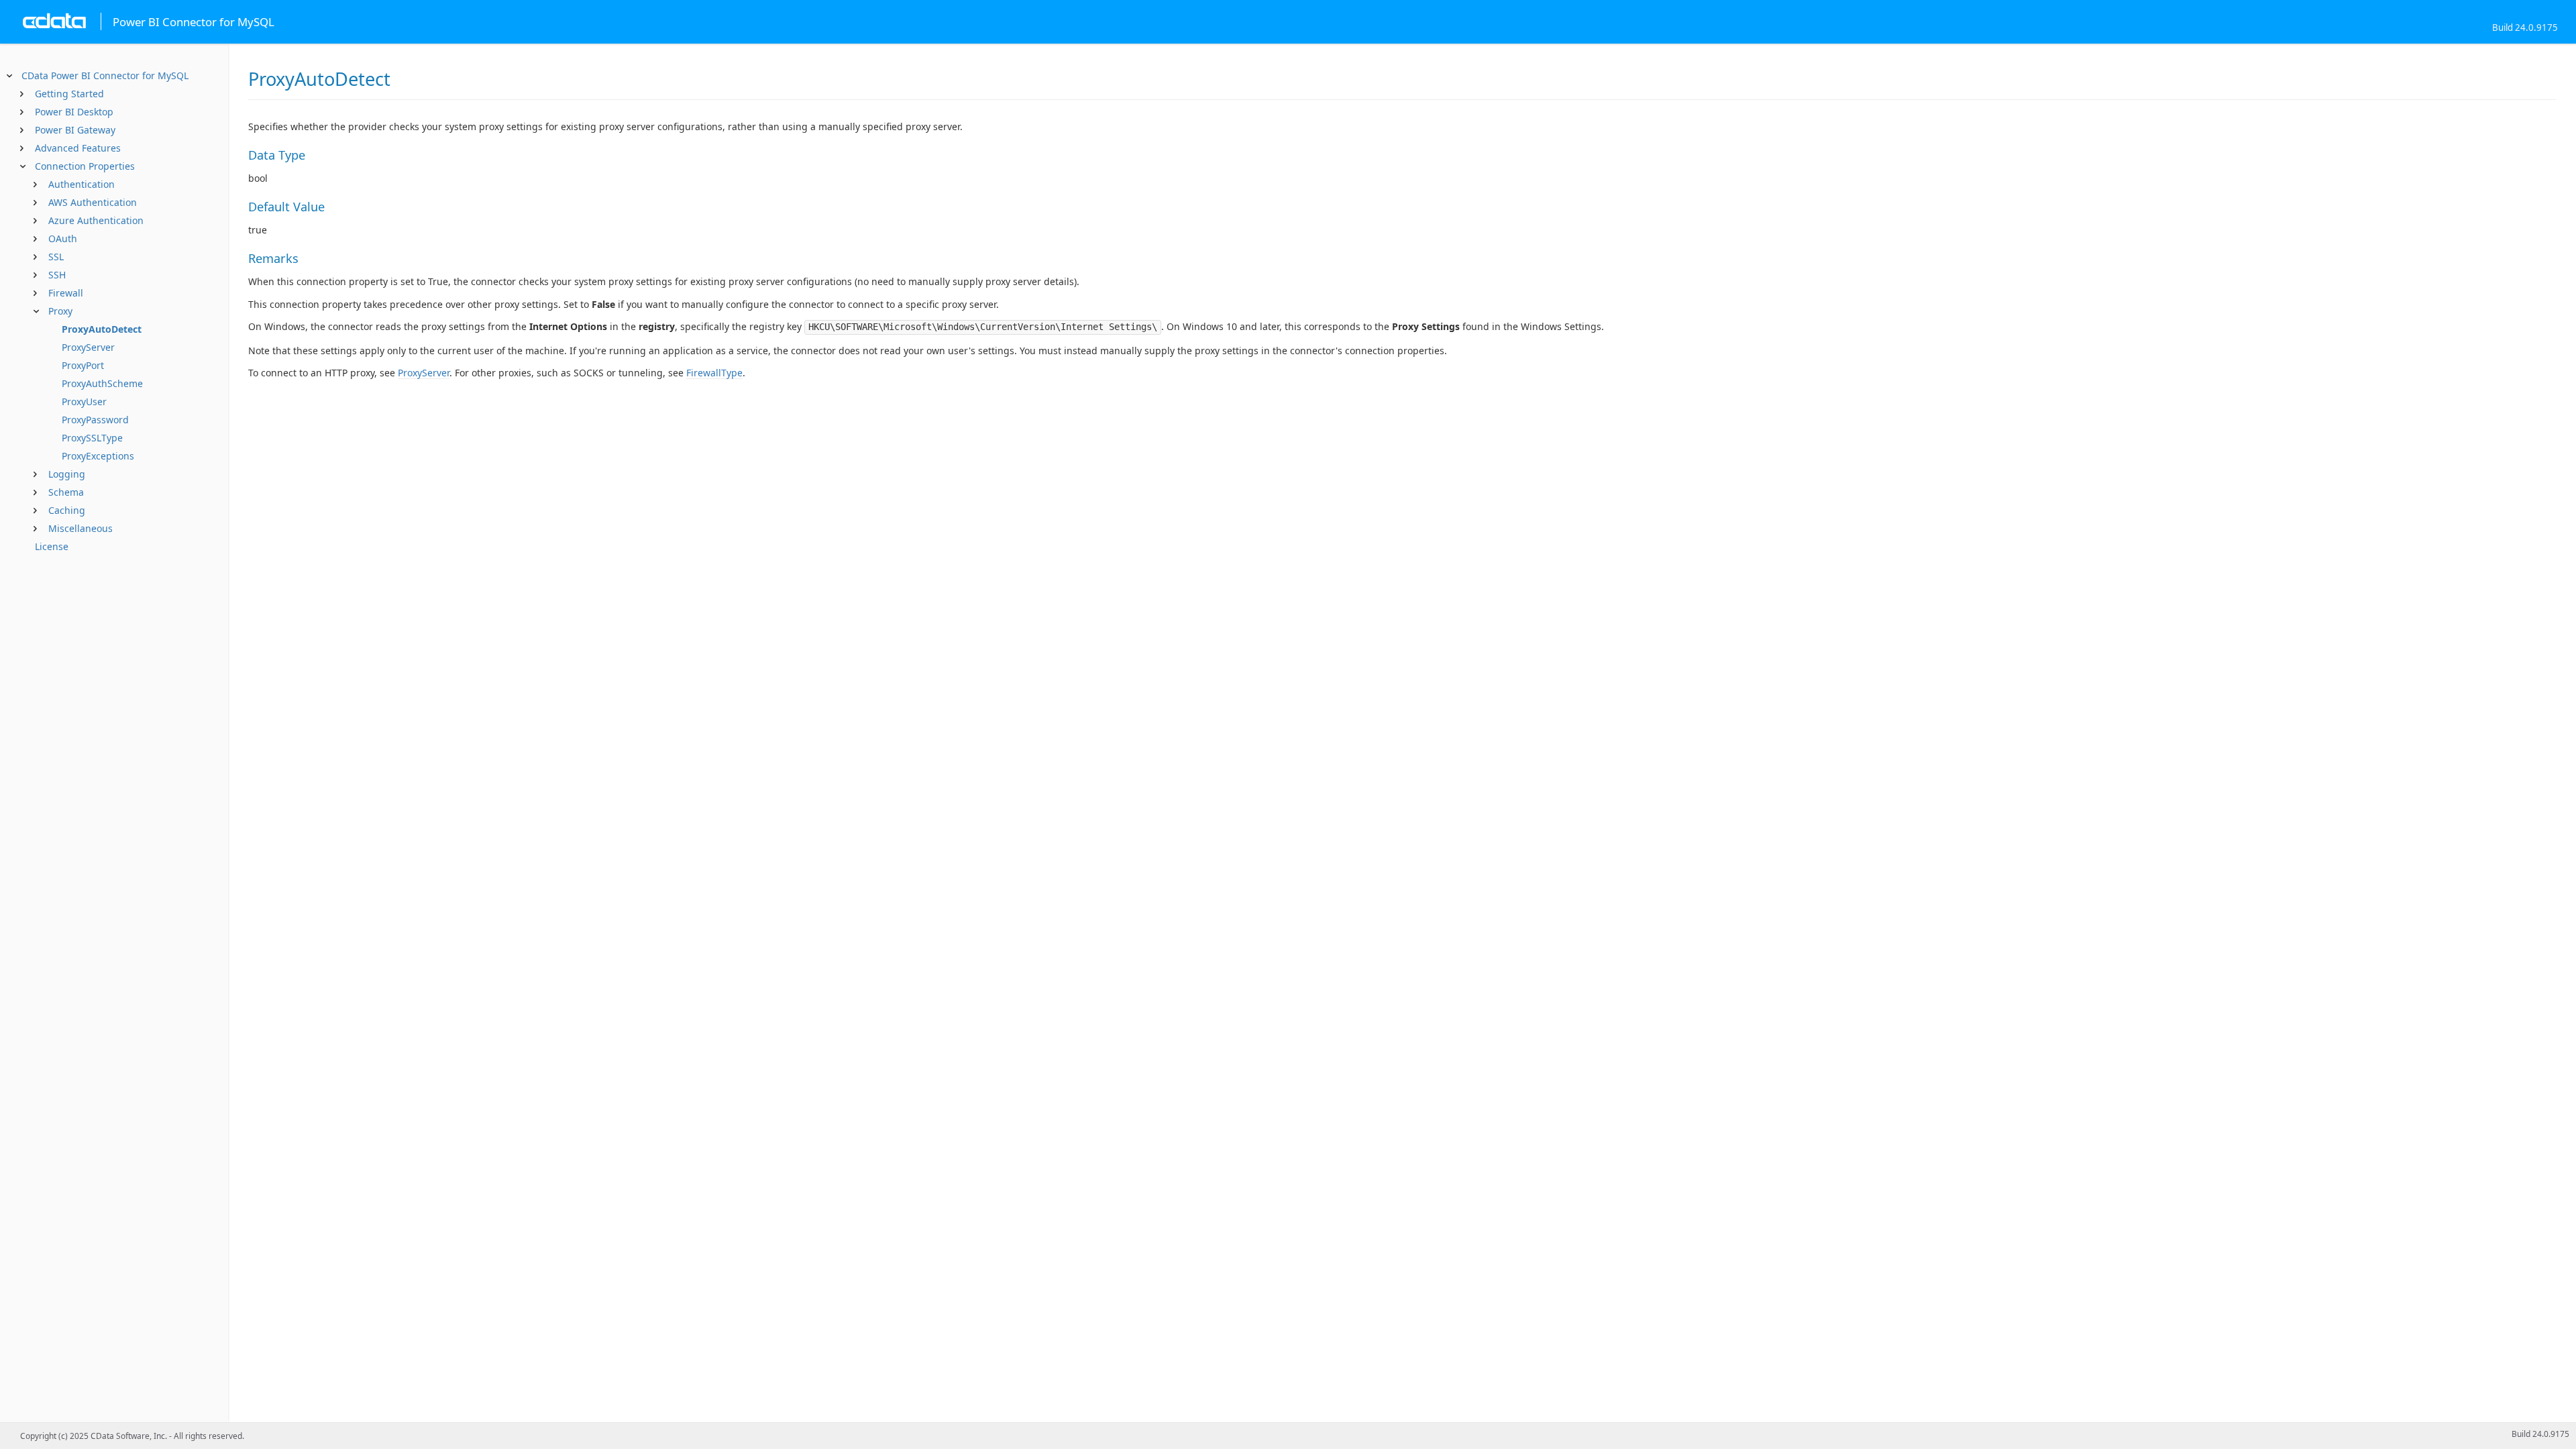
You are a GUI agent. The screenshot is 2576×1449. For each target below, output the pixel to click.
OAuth (63, 238)
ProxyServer (88, 347)
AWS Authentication (93, 202)
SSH (57, 275)
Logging (67, 474)
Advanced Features (78, 148)
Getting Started (69, 94)
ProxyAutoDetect (102, 329)
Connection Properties (85, 166)
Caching (67, 510)
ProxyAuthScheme (102, 383)
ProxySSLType (92, 438)
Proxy (60, 311)
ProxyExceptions (98, 456)
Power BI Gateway (75, 130)
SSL (56, 257)
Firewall (66, 293)
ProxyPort (83, 365)
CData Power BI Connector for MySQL (105, 75)
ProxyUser (84, 401)
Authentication (82, 184)
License (52, 546)
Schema (66, 492)
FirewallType (714, 373)
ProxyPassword (95, 420)
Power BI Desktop (74, 112)
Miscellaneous (80, 528)
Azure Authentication (96, 220)
